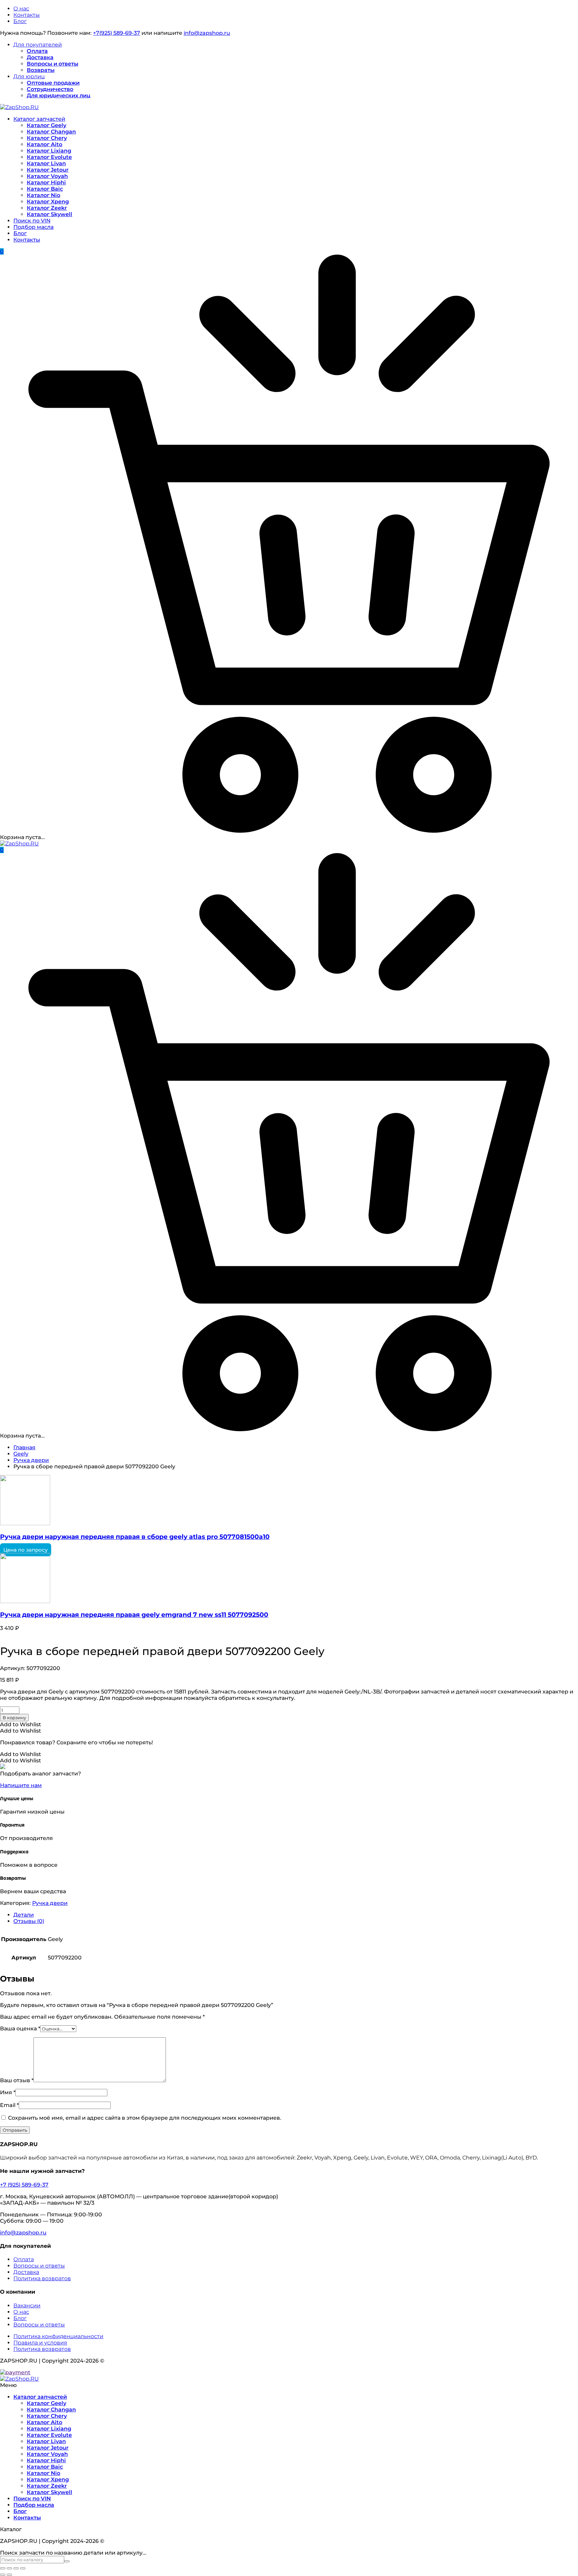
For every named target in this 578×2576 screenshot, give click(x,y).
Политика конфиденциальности (58, 2336)
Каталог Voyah (47, 176)
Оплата (37, 51)
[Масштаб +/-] (3, 2568)
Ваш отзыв (17, 2080)
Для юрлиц (29, 76)
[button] (21, 1724)
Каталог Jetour (48, 170)
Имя (8, 2092)
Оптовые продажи (53, 83)
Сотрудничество (50, 89)
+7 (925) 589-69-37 (24, 2185)
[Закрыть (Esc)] (23, 2568)
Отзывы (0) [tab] (29, 1921)
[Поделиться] (16, 2568)
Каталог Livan (46, 163)
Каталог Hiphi (46, 182)
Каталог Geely (46, 125)
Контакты (27, 15)
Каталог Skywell (50, 214)
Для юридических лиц (59, 96)
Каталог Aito (44, 144)
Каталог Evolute (49, 157)
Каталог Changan (51, 132)
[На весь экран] (9, 2568)
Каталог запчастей (39, 119)
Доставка (40, 57)
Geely (21, 1454)
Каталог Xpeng (48, 202)
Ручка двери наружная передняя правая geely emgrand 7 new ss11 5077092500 (134, 1615)
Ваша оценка (20, 2029)
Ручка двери (31, 1460)
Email (9, 2105)
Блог (20, 21)
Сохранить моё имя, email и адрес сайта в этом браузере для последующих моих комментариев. (145, 2118)
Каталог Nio (43, 195)
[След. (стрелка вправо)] (9, 2575)
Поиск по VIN (32, 221)
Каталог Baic (45, 189)
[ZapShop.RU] (19, 107)
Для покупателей (38, 45)
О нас (21, 9)
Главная (24, 1447)
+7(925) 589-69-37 (117, 33)
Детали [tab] (24, 1915)
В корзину (14, 1718)
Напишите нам (21, 1785)
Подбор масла (33, 227)
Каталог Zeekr (47, 208)
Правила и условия (40, 2343)
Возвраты (41, 70)
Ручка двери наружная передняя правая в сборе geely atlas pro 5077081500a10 (135, 1537)
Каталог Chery (47, 138)
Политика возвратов (42, 2278)
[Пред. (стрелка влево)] (3, 2575)
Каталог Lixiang (49, 151)
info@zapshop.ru (207, 33)
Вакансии (27, 2306)
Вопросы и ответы (53, 64)
